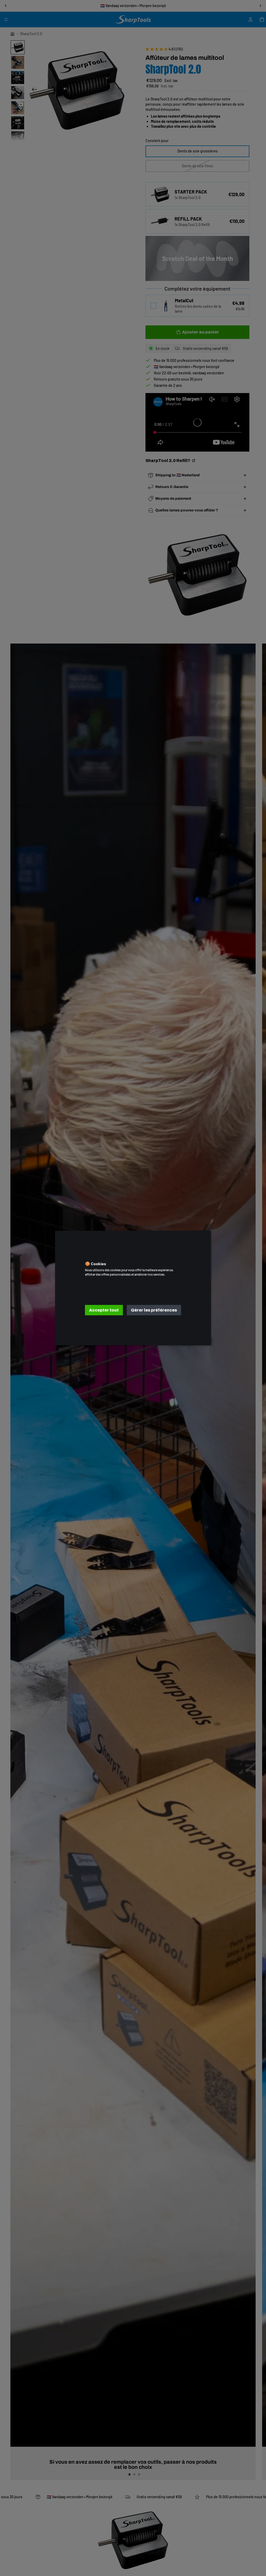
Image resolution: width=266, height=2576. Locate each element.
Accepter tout (104, 1310)
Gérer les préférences (154, 1310)
